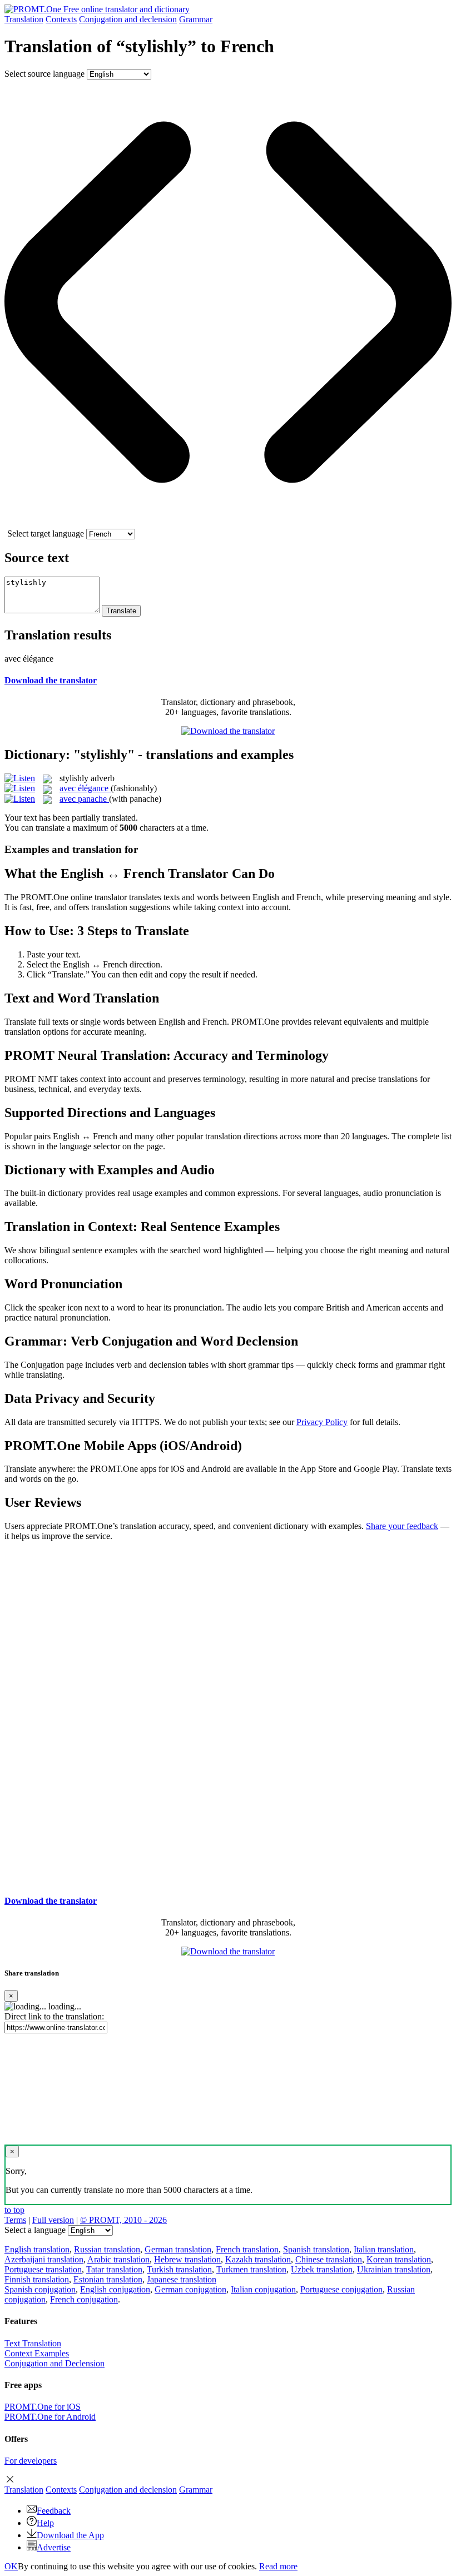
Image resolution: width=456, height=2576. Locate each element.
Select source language (44, 74)
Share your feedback (402, 1526)
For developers (31, 2461)
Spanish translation (316, 2249)
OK (11, 2566)
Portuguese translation (43, 2269)
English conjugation (115, 2289)
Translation (24, 19)
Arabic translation (118, 2259)
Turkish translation (179, 2269)
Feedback (54, 2511)
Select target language (46, 533)
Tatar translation (114, 2269)
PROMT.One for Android (50, 2417)
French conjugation (84, 2299)
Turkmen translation (251, 2269)
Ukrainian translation (394, 2269)
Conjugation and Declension (54, 2363)
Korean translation (399, 2259)
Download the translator (51, 680)
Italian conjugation (263, 2289)
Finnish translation (37, 2279)
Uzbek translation (322, 2269)
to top (14, 2210)
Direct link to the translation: (54, 2016)
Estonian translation (108, 2279)
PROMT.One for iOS (43, 2407)
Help (45, 2523)
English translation (37, 2249)
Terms (15, 2220)
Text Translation (33, 2343)
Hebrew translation (187, 2259)
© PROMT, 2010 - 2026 (123, 2220)
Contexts (61, 19)
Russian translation (107, 2249)
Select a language (35, 2230)
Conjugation (128, 19)
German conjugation (190, 2289)
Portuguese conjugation (341, 2289)
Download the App (70, 2535)
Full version (53, 2220)
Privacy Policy (322, 1422)
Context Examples (37, 2353)
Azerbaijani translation (44, 2259)
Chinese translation (329, 2259)
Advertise (54, 2547)
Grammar (196, 19)
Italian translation (384, 2249)
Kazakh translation (258, 2259)
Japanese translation (182, 2279)
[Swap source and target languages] (228, 523)
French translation (247, 2249)
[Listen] (20, 778)
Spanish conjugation (40, 2289)
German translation (178, 2249)
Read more (278, 2566)
